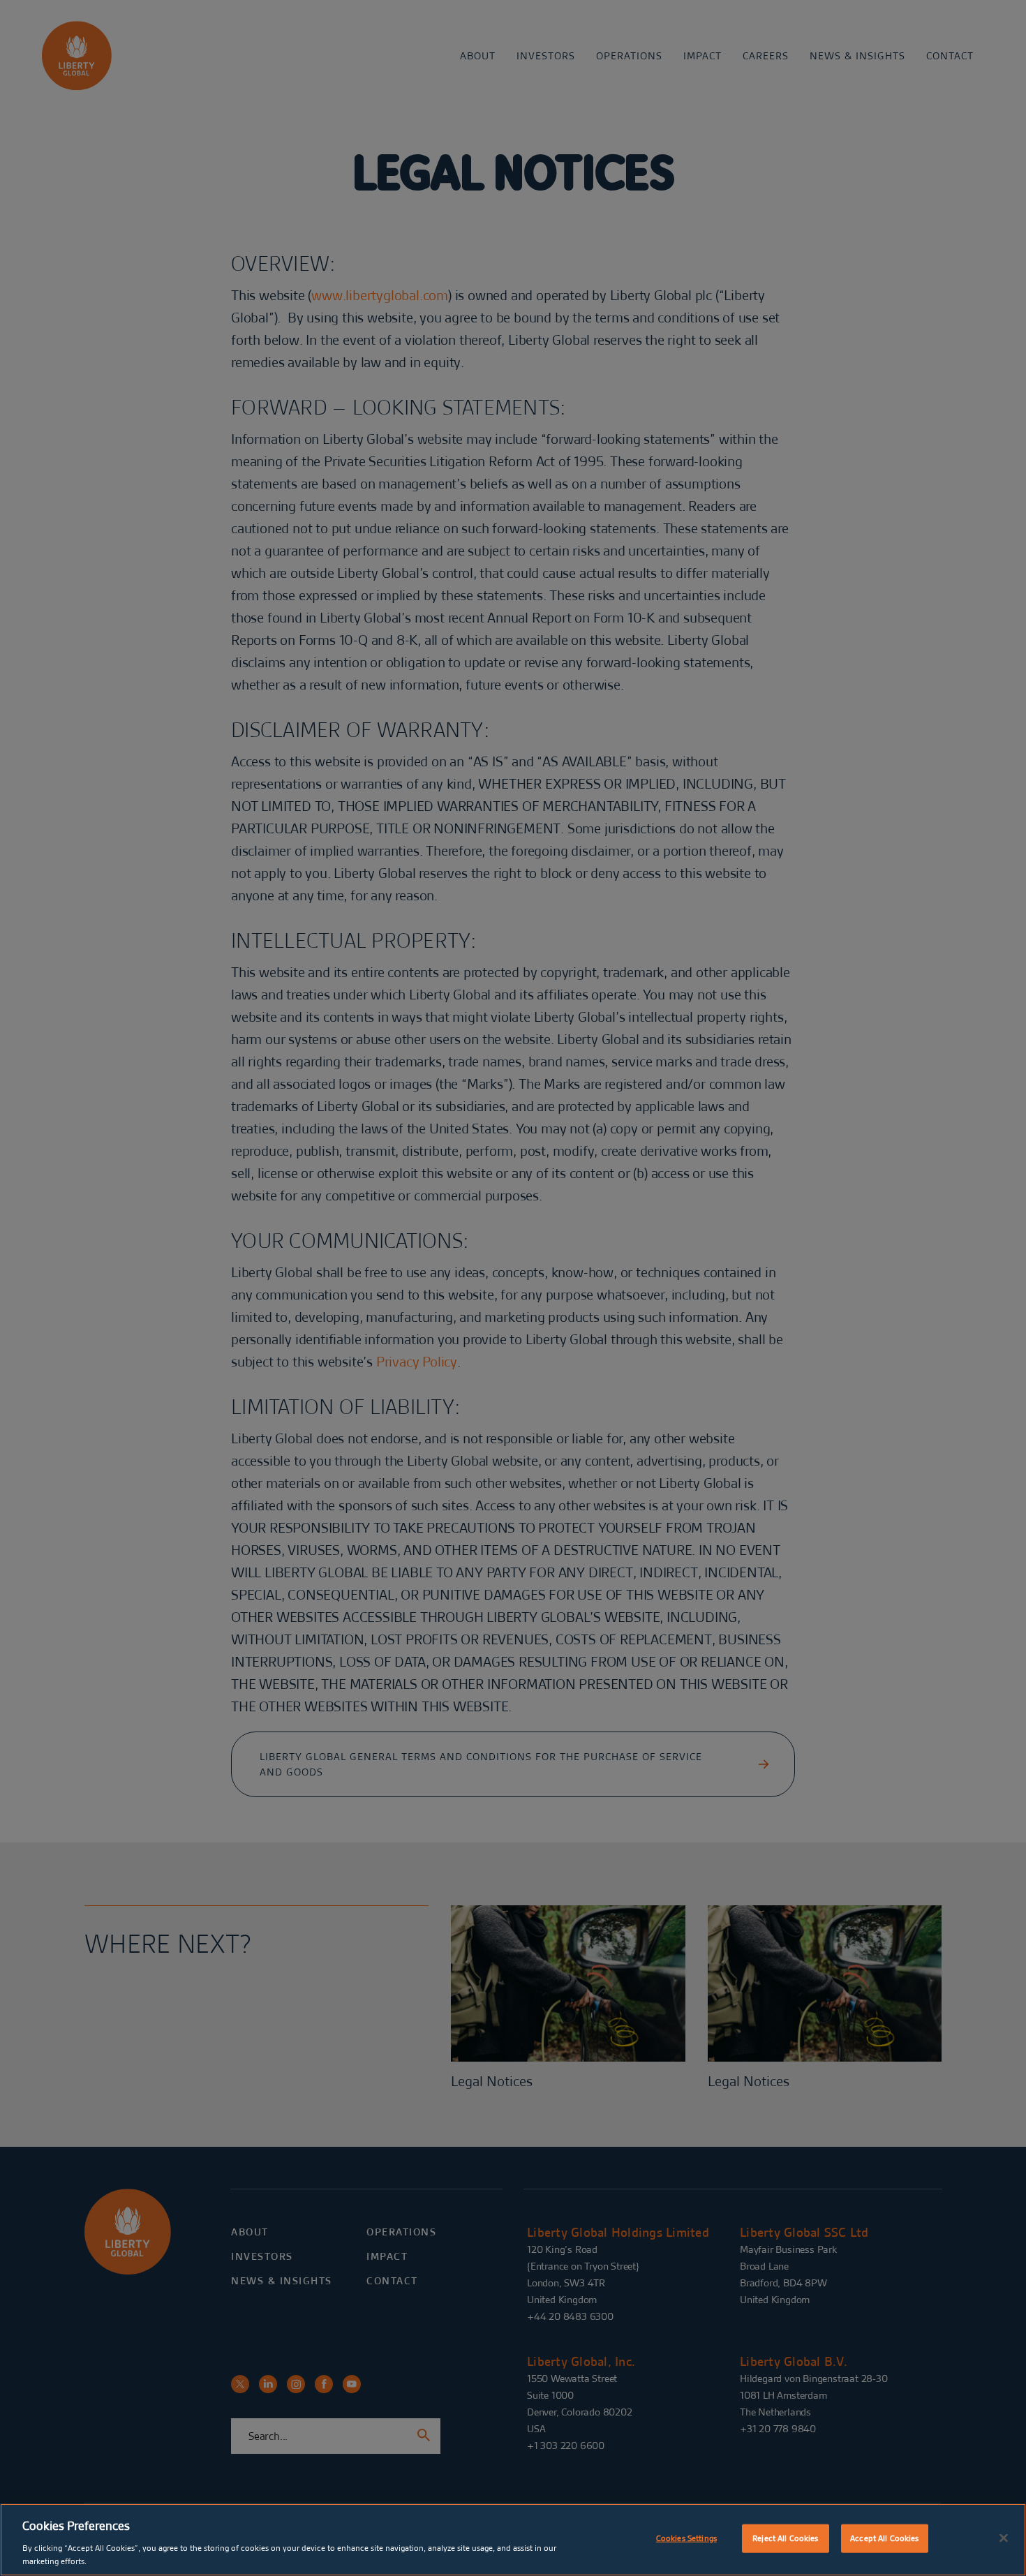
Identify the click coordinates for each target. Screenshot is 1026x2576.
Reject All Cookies (785, 2538)
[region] (513, 2540)
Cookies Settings (686, 2538)
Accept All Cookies (884, 2538)
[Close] (1004, 2538)
